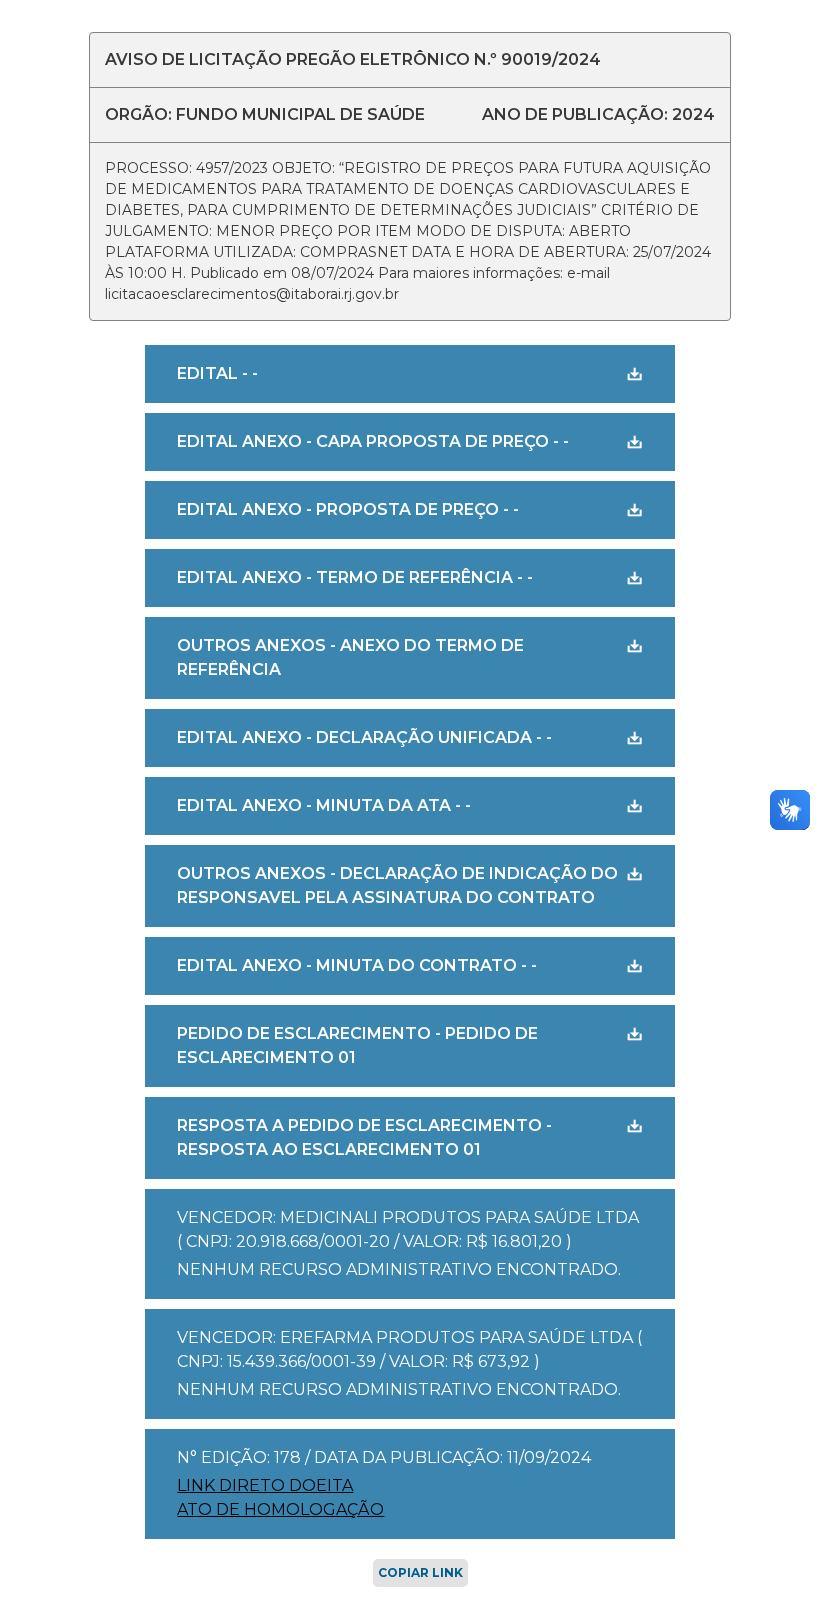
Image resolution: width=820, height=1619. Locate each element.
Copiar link (420, 1572)
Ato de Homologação (280, 1509)
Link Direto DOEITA (265, 1485)
